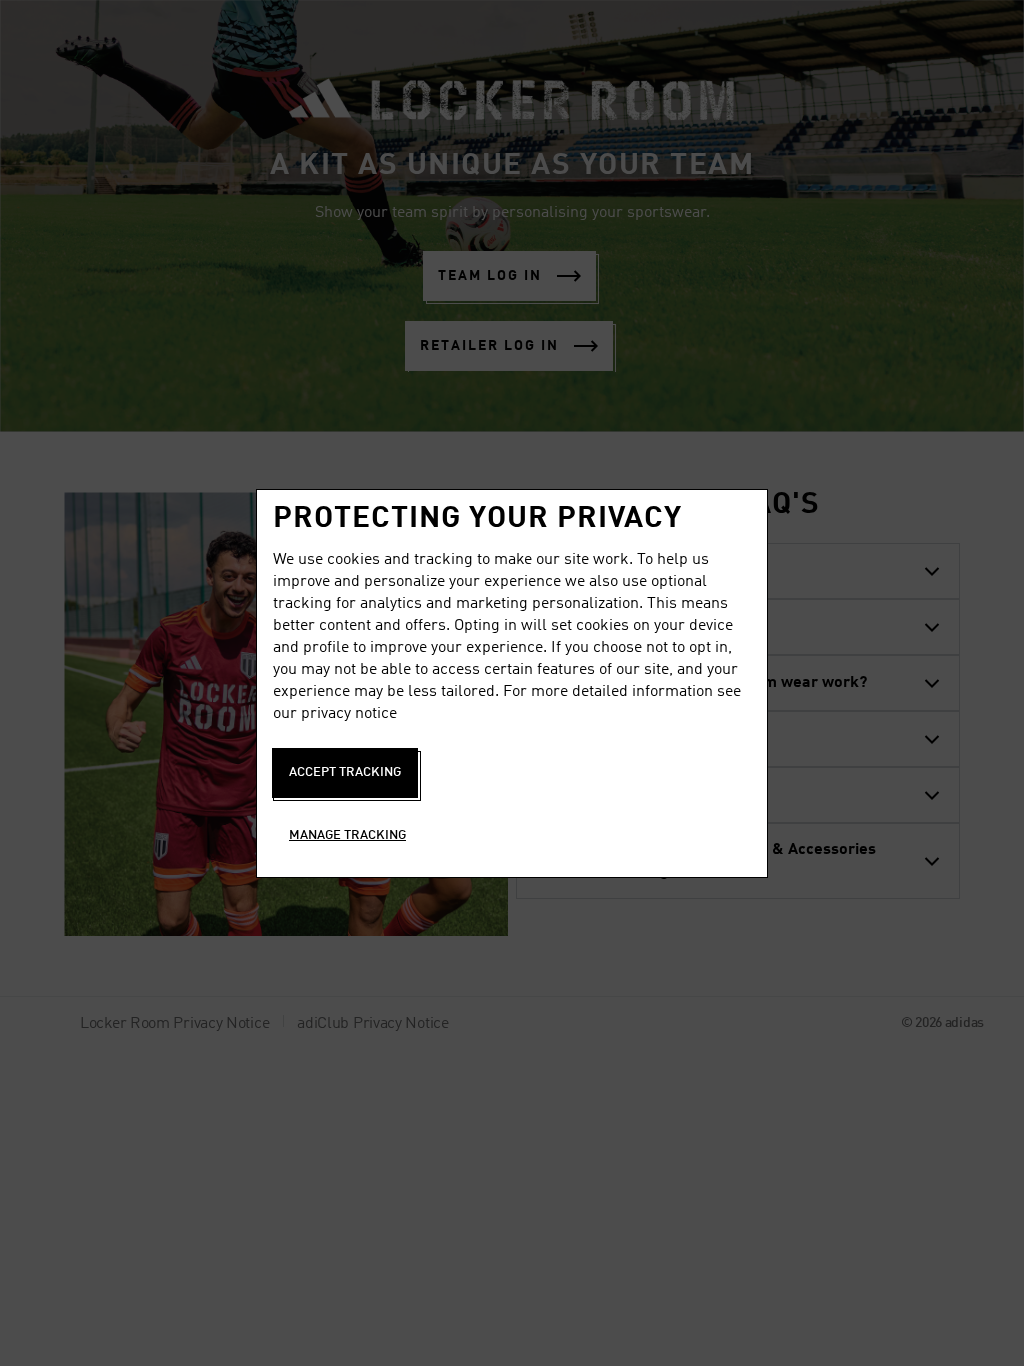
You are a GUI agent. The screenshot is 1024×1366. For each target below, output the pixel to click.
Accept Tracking (345, 772)
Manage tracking (347, 835)
